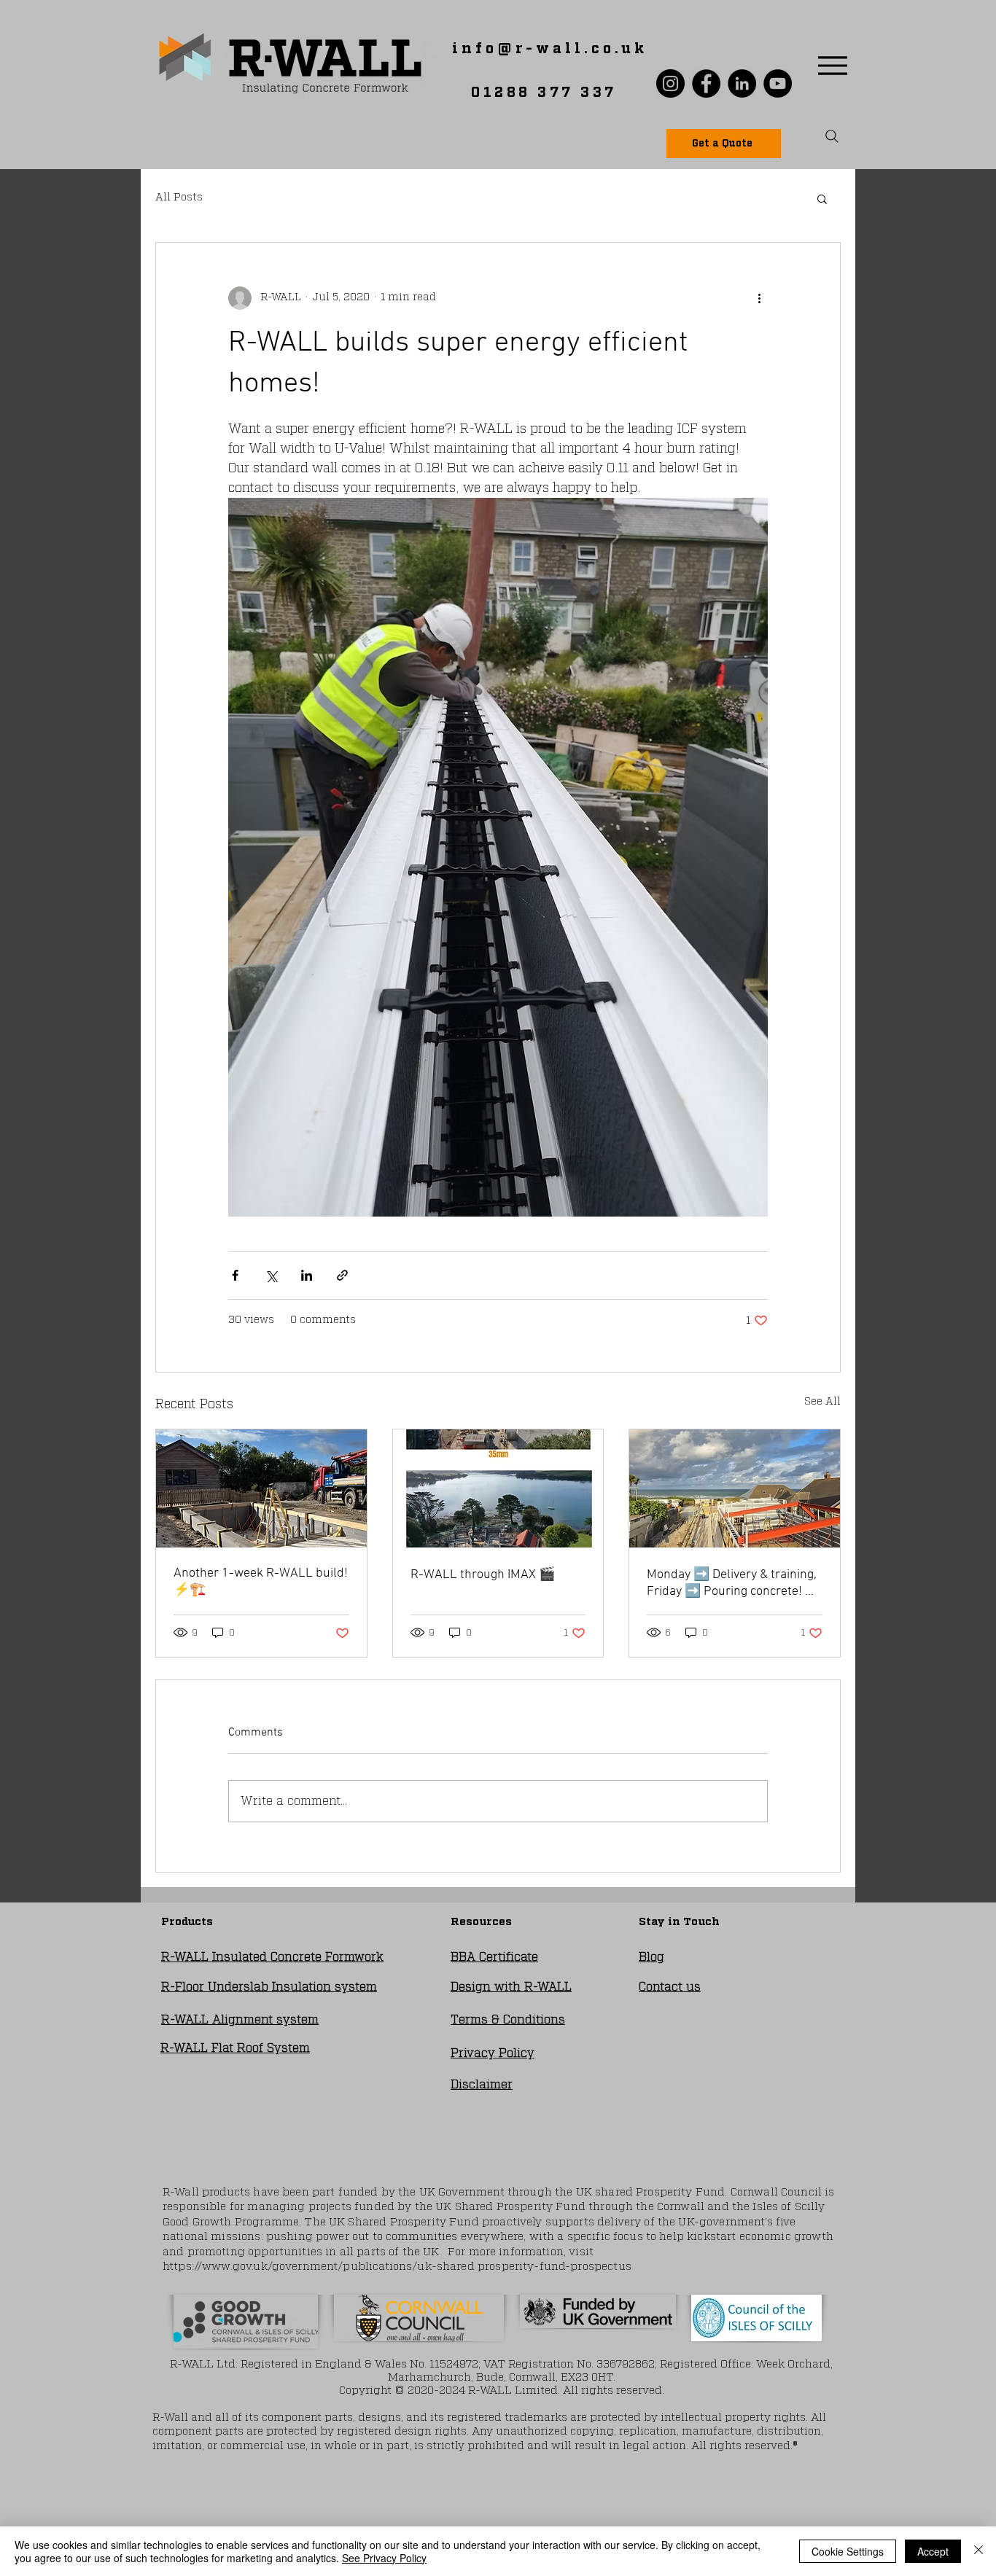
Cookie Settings (848, 2551)
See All (822, 1402)
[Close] (979, 2551)
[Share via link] (342, 1275)
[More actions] (759, 298)
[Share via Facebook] (235, 1275)
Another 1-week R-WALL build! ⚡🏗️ (261, 1582)
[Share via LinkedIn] (307, 1275)
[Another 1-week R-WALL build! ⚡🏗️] (261, 1488)
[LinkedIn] (742, 83)
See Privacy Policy (384, 2558)
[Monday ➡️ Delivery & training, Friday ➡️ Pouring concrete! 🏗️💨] (735, 1488)
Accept (933, 2551)
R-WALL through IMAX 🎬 (483, 1575)
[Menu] (832, 65)
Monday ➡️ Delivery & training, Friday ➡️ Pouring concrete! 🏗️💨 (734, 1583)
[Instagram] (670, 83)
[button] (822, 198)
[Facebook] (706, 83)
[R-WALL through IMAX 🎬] (498, 1488)
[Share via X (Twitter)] (271, 1275)
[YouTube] (778, 83)
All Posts (179, 198)
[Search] (832, 136)
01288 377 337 (544, 93)
